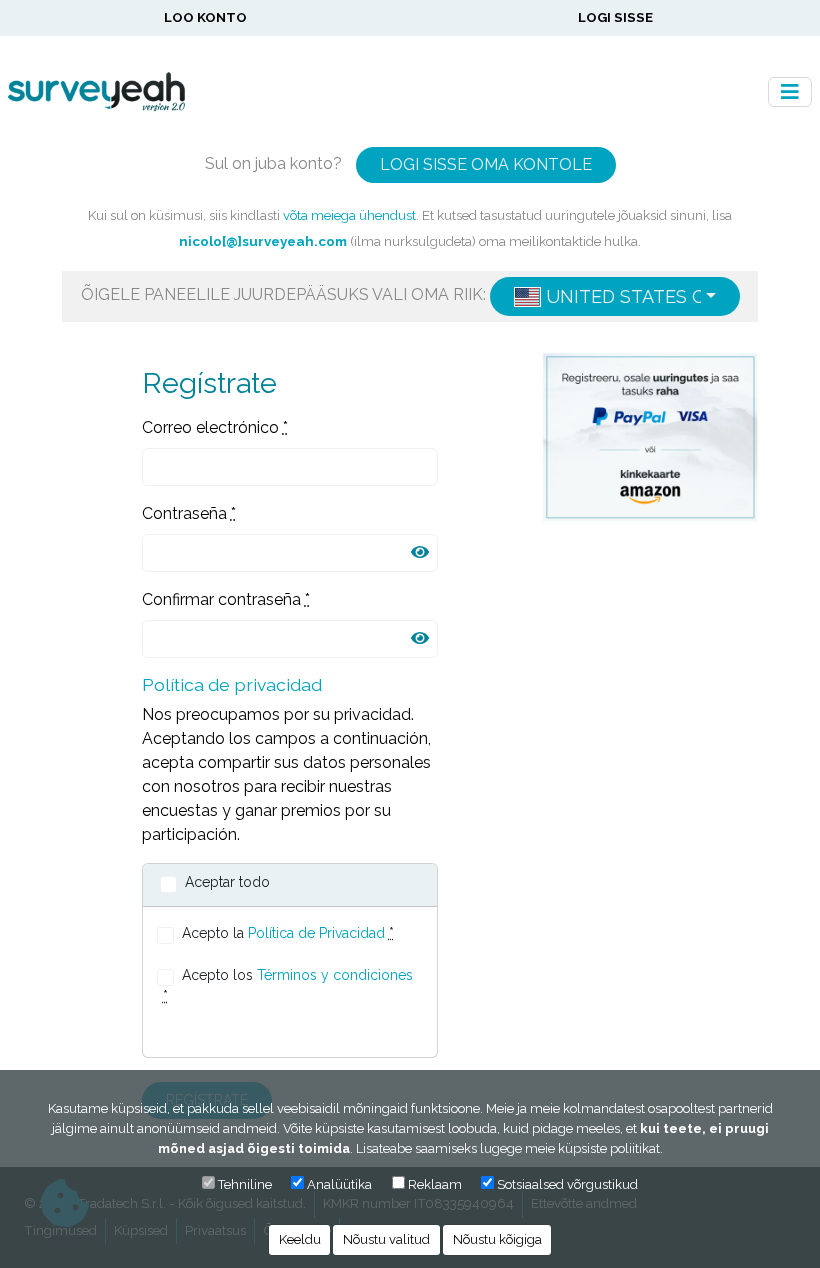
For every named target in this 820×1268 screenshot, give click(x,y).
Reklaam (435, 1184)
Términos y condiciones (335, 975)
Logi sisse (615, 17)
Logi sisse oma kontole (486, 164)
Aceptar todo (227, 882)
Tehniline (245, 1184)
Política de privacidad (232, 684)
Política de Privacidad (316, 933)
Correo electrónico (215, 427)
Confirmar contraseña (226, 599)
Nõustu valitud (386, 1239)
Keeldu (300, 1239)
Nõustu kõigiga (497, 1239)
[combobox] (615, 296)
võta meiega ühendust (349, 215)
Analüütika (339, 1184)
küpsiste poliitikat (609, 1148)
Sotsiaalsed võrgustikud (567, 1184)
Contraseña (189, 513)
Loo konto (205, 17)
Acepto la (288, 933)
